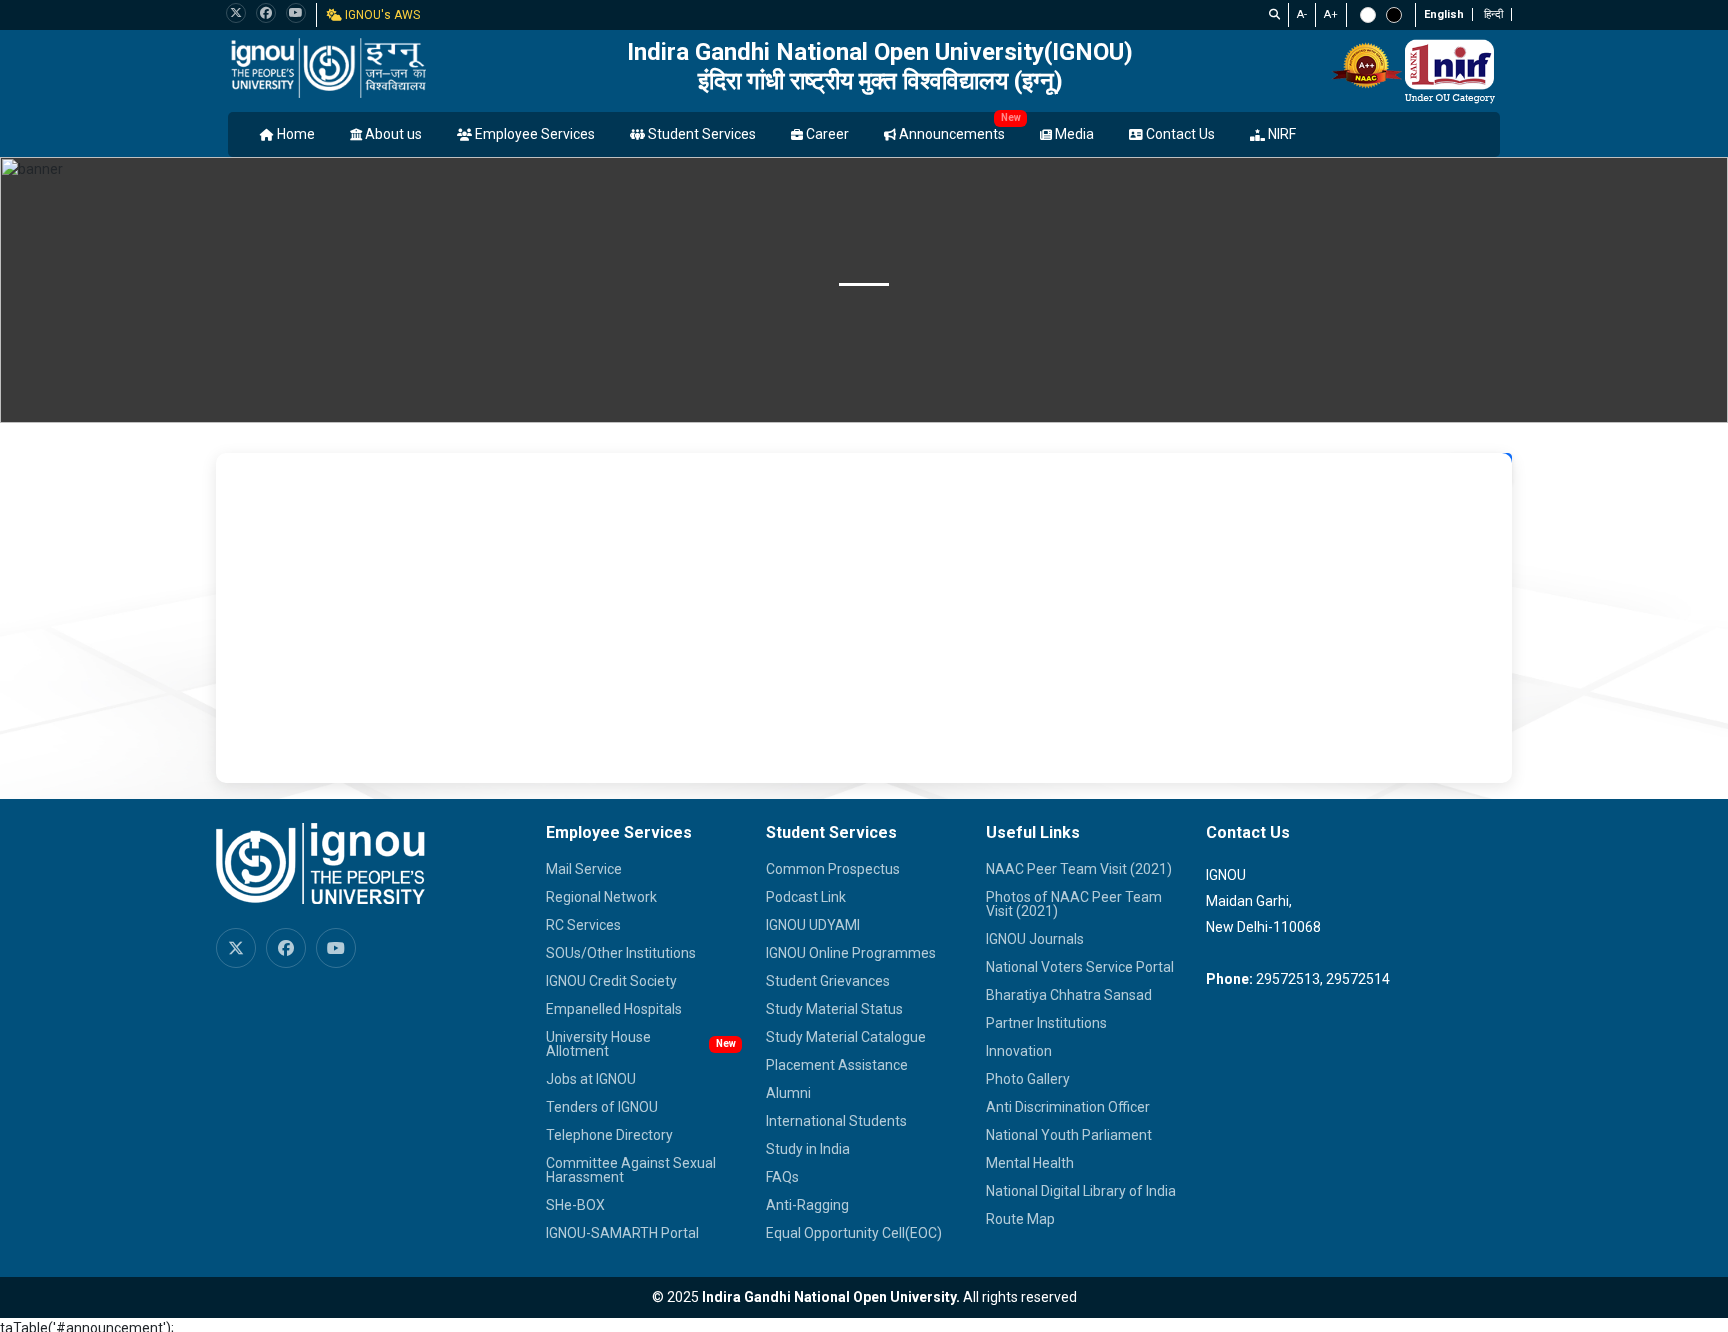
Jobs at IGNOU (591, 1079)
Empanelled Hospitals (614, 1009)
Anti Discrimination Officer (1068, 1107)
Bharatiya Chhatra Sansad (1069, 995)
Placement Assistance (837, 1065)
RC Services (583, 925)
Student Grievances (828, 981)
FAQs (782, 1177)
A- (1302, 14)
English (1444, 14)
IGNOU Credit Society (611, 981)
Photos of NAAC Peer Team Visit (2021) (1074, 904)
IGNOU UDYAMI (813, 925)
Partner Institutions (1046, 1023)
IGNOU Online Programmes (851, 953)
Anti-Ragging (807, 1205)
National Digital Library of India (1081, 1191)
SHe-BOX (575, 1205)
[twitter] (236, 13)
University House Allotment (598, 1044)
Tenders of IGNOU (602, 1107)
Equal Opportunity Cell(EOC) (854, 1233)
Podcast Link (806, 897)
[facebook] (266, 13)
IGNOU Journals (1035, 939)
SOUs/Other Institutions (621, 953)
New (1011, 117)
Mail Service (584, 869)
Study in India (808, 1149)
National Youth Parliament (1069, 1135)
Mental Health (1030, 1163)
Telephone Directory (609, 1135)
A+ (1331, 14)
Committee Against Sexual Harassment (631, 1170)
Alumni (788, 1093)
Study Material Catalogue (846, 1037)
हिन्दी (1493, 14)
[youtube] (296, 13)
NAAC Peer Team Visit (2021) (1079, 869)
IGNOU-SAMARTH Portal (622, 1233)
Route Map (1020, 1219)
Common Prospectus (833, 869)
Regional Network (601, 897)
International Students (836, 1121)
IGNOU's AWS (381, 15)
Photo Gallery (1028, 1079)
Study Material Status (834, 1009)
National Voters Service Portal (1080, 967)
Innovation (1019, 1051)
